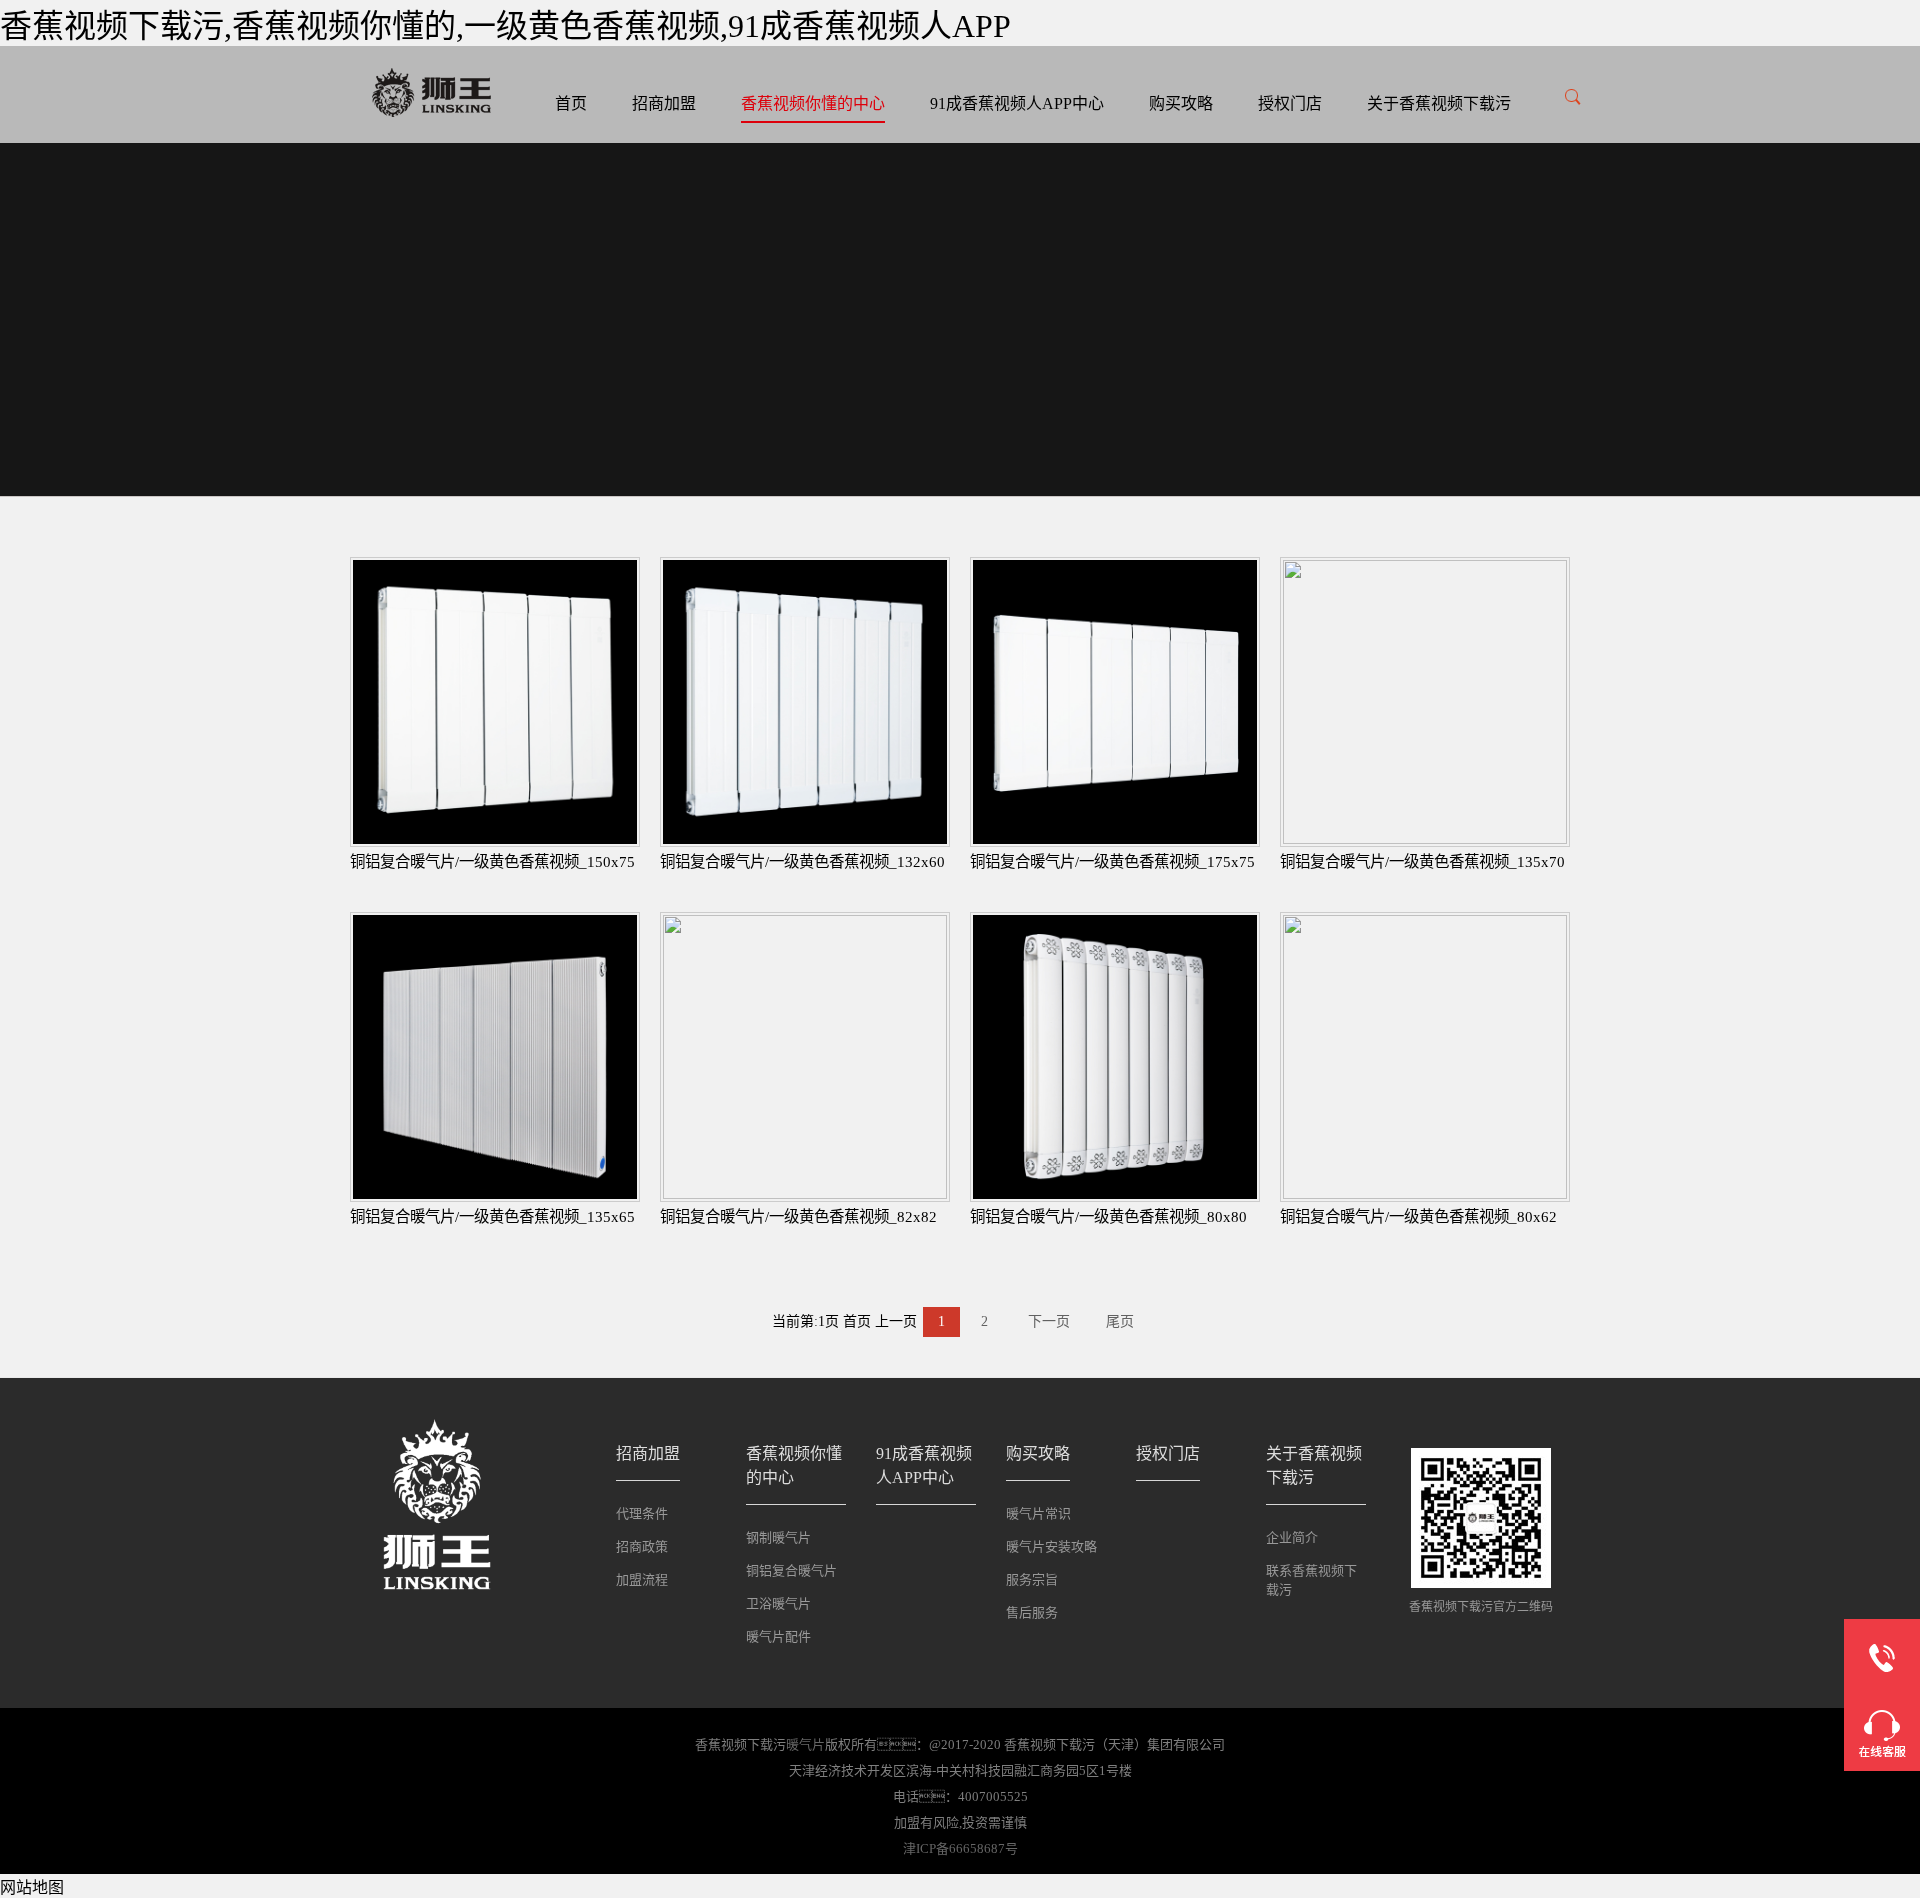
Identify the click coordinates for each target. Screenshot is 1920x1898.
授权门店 (1290, 103)
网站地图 (32, 1887)
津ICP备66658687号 (960, 1848)
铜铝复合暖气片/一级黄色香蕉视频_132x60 (802, 861)
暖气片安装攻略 (1051, 1546)
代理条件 (642, 1513)
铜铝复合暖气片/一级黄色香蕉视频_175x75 (1112, 861)
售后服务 (1032, 1612)
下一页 (1049, 1321)
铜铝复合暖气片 (791, 1570)
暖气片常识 (1038, 1513)
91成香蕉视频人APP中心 (1017, 103)
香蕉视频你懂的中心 (813, 103)
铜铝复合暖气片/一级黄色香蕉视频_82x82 (798, 1216)
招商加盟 (664, 103)
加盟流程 (642, 1579)
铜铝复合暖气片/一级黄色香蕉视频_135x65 (492, 1216)
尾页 (1120, 1321)
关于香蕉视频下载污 (1439, 103)
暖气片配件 (778, 1636)
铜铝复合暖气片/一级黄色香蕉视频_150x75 (492, 861)
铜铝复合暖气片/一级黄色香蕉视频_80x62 (1418, 1216)
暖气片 (805, 1744)
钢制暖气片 (778, 1537)
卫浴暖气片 (778, 1603)
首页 (571, 103)
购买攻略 (1181, 103)
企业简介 (1292, 1537)
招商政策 (642, 1546)
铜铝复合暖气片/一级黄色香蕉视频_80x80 (1108, 1216)
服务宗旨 (1032, 1579)
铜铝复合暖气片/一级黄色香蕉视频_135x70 (1422, 861)
